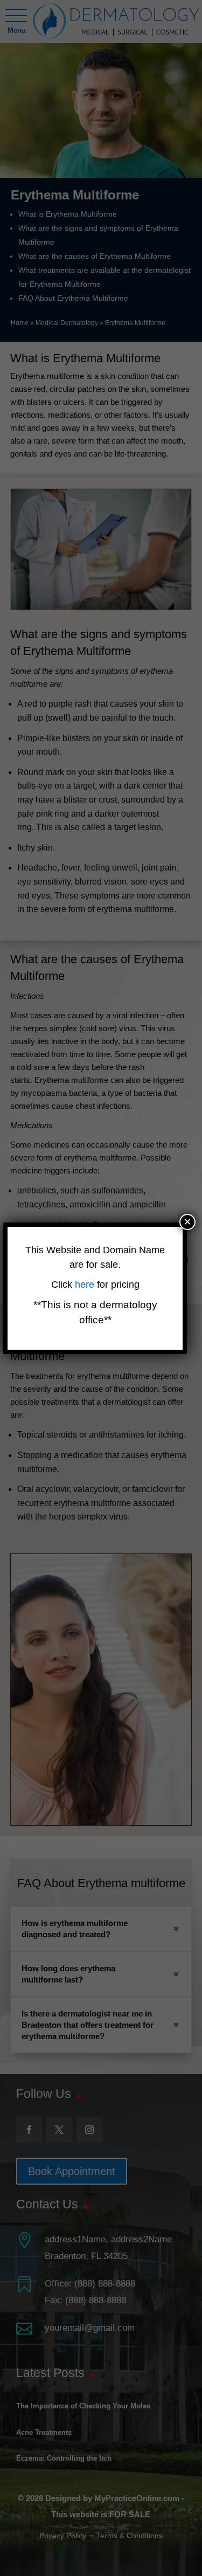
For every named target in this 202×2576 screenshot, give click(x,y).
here (86, 1284)
